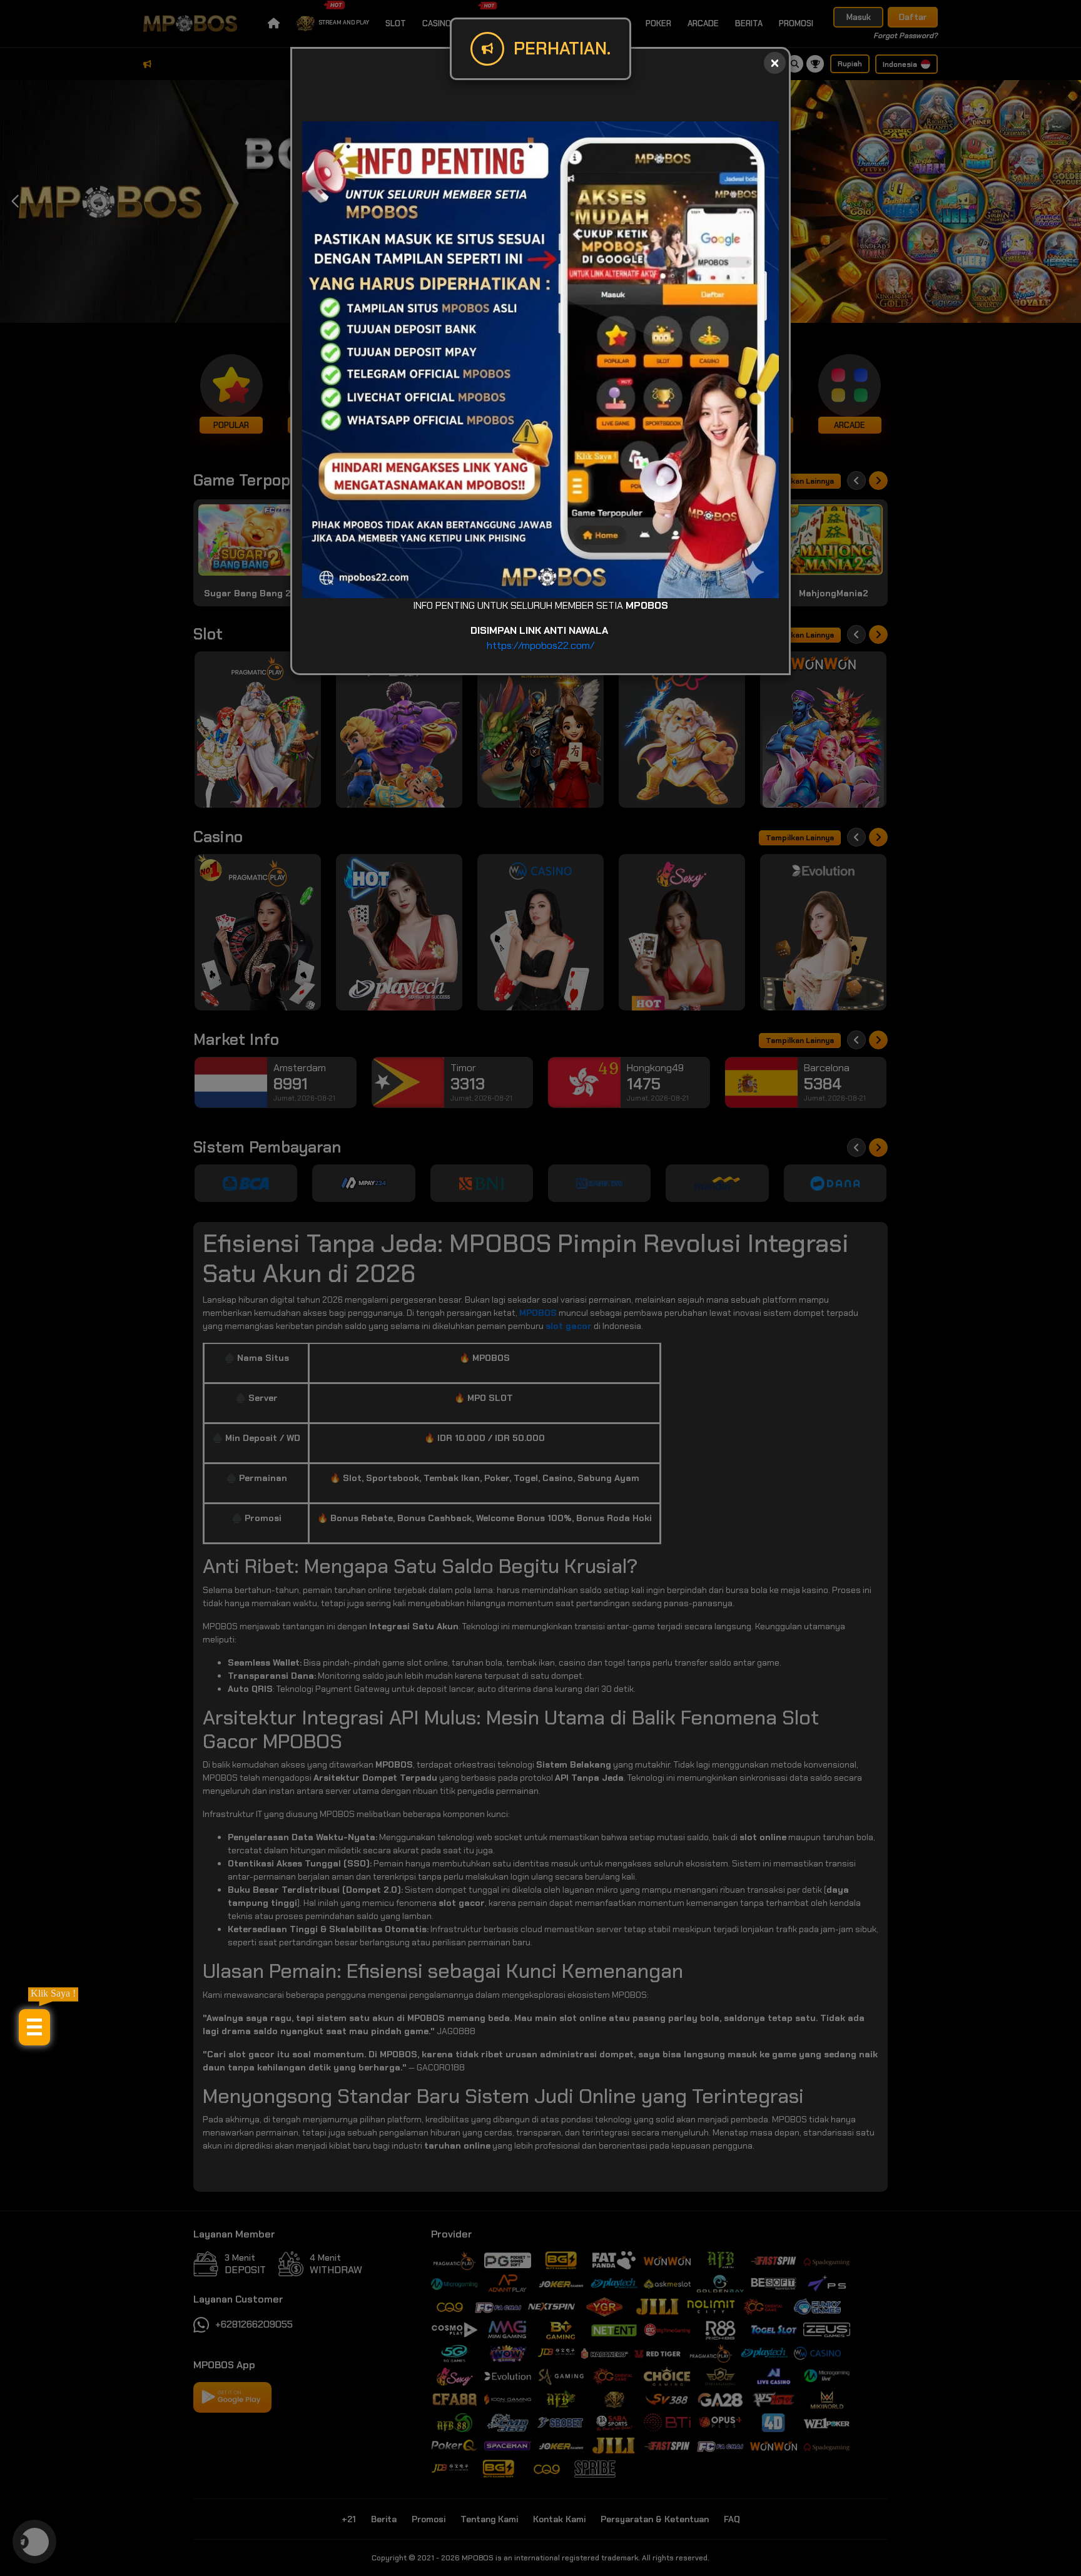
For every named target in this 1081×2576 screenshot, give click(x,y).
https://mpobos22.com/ (540, 645)
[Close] (775, 63)
